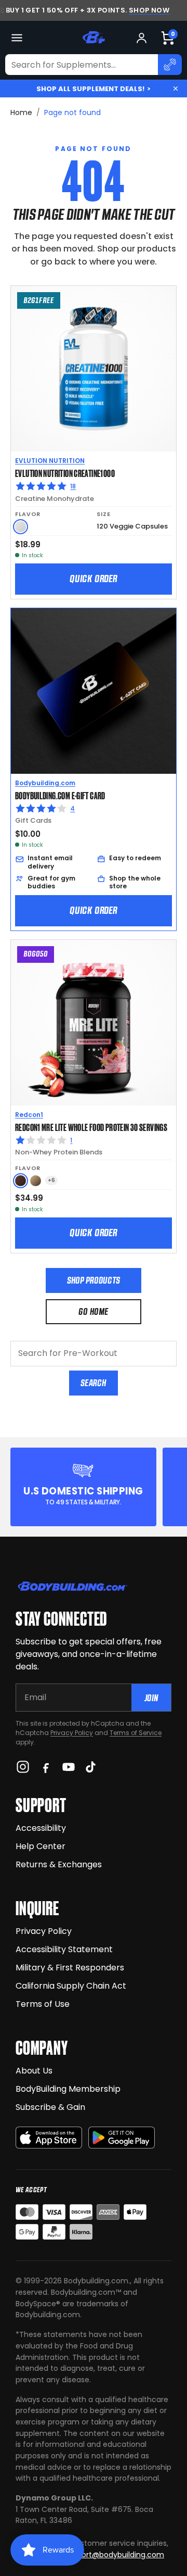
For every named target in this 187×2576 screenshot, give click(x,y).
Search (93, 1383)
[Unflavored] (21, 527)
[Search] (170, 65)
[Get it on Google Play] (122, 2138)
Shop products (94, 1280)
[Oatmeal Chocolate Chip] (36, 1181)
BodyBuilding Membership (68, 2089)
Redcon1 (29, 1115)
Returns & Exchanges (59, 1864)
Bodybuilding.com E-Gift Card (60, 795)
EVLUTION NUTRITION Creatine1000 (65, 473)
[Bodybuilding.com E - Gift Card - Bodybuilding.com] (94, 691)
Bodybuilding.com (45, 783)
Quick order (94, 579)
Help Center (41, 1846)
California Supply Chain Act (71, 1986)
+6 (51, 1180)
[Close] (176, 89)
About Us (34, 2071)
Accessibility (41, 1828)
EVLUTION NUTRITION (50, 461)
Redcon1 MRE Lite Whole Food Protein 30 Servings (91, 1127)
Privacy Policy (72, 1733)
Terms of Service (136, 1733)
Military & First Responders (70, 1968)
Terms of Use (43, 2004)
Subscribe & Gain (50, 2107)
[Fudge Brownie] (21, 1181)
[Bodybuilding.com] (94, 37)
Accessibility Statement (64, 1949)
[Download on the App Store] (49, 2138)
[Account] (142, 38)
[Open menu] (17, 38)
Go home (93, 1311)
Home (21, 112)
